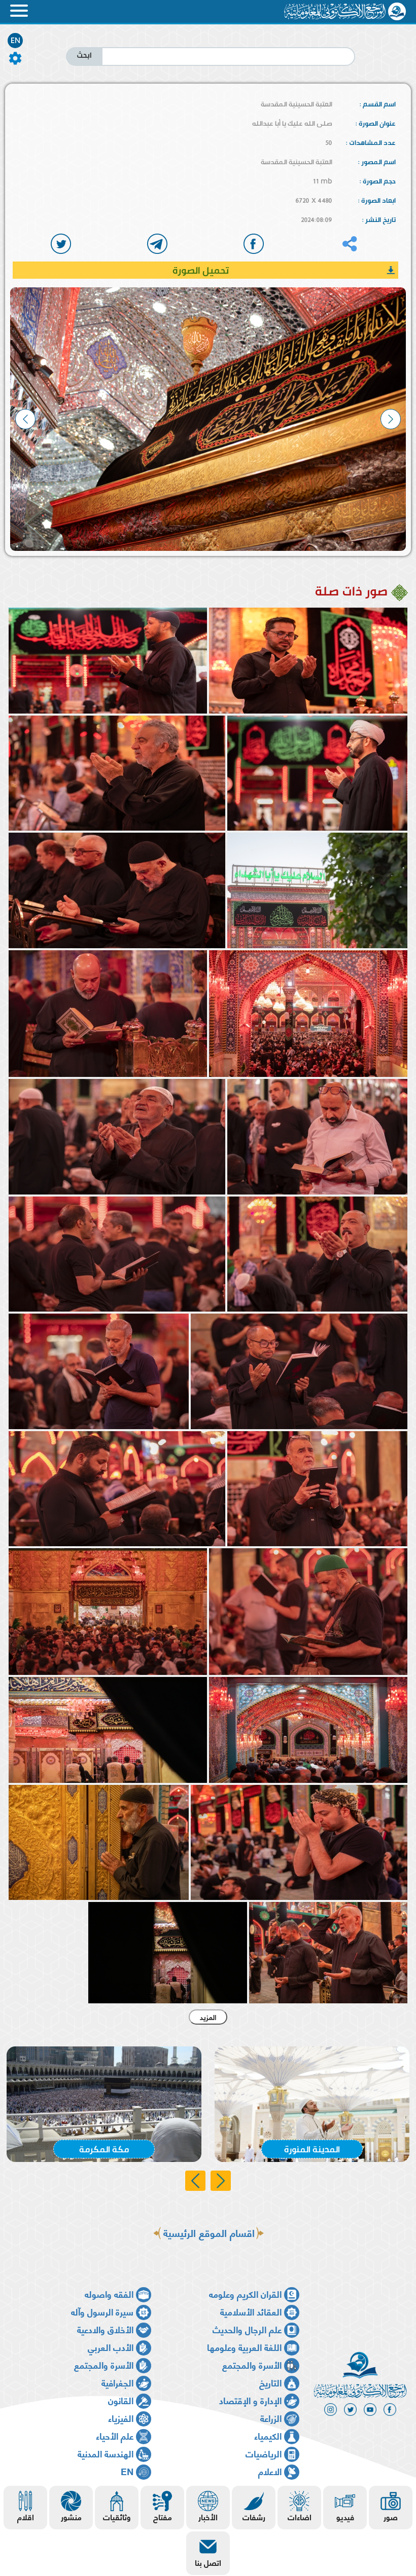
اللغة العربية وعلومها (244, 2347)
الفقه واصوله (109, 2293)
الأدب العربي (111, 2347)
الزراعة (271, 2418)
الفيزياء (121, 2418)
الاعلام (270, 2471)
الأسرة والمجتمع (252, 2364)
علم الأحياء (115, 2435)
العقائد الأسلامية (251, 2311)
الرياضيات (264, 2453)
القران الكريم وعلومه (245, 2293)
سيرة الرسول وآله (102, 2311)
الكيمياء (268, 2435)
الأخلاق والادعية (105, 2329)
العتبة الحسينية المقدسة (297, 104)
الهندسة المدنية (106, 2453)
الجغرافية (117, 2382)
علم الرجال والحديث (247, 2329)
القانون (121, 2400)
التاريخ (270, 2382)
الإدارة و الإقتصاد (250, 2400)
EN (15, 41)
